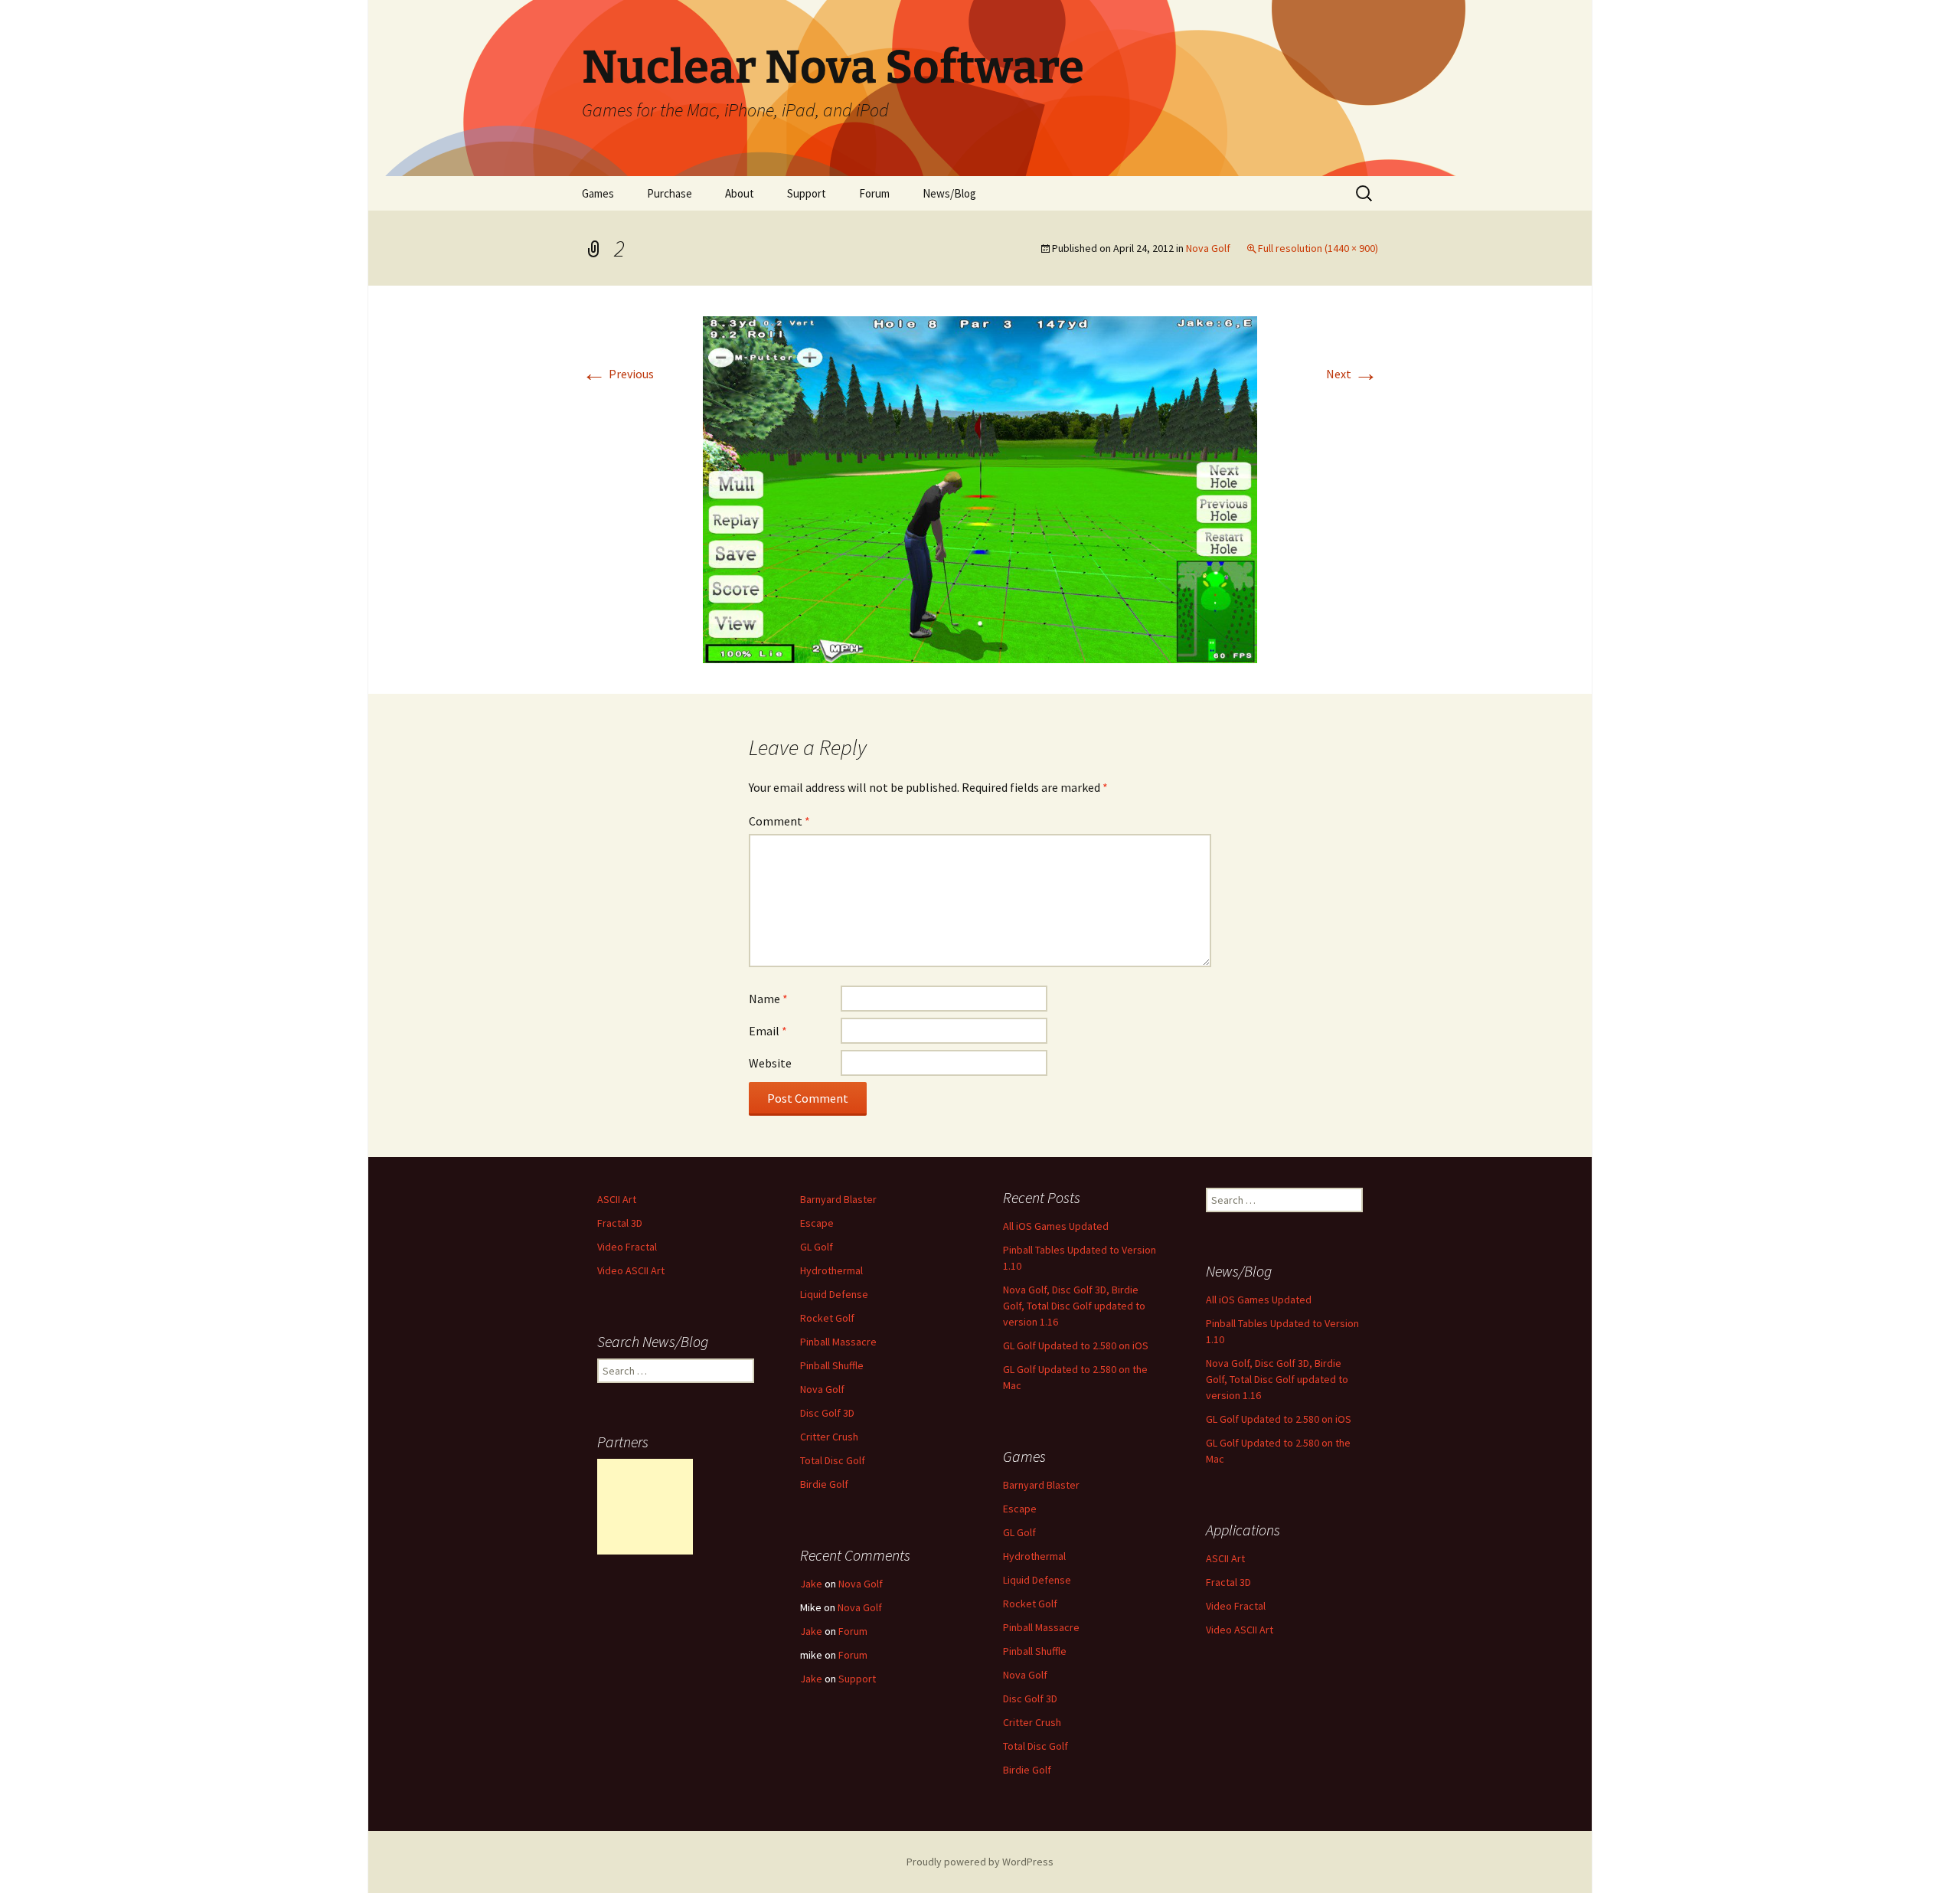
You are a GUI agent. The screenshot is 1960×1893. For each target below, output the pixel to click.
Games (598, 193)
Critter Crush (829, 1437)
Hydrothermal (831, 1270)
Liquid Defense (834, 1294)
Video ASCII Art (631, 1270)
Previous (618, 374)
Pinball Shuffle (832, 1365)
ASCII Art (617, 1199)
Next (1352, 374)
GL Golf (817, 1247)
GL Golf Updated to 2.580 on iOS (1076, 1345)
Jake (811, 1584)
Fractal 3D (620, 1223)
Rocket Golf (827, 1318)
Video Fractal (627, 1247)
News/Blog (949, 193)
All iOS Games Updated (1056, 1226)
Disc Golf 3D (827, 1413)
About (740, 193)
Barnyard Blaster (838, 1199)
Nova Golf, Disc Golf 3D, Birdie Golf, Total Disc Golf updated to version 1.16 (1074, 1306)
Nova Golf (1208, 248)
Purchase (670, 193)
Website (770, 1063)
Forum (874, 193)
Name (768, 999)
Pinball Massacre (838, 1342)
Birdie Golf (824, 1484)
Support (807, 193)
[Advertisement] (645, 1507)
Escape (817, 1223)
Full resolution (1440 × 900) (1318, 248)
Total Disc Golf (833, 1460)
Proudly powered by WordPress (980, 1862)
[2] (980, 488)
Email (768, 1031)
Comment (779, 821)
